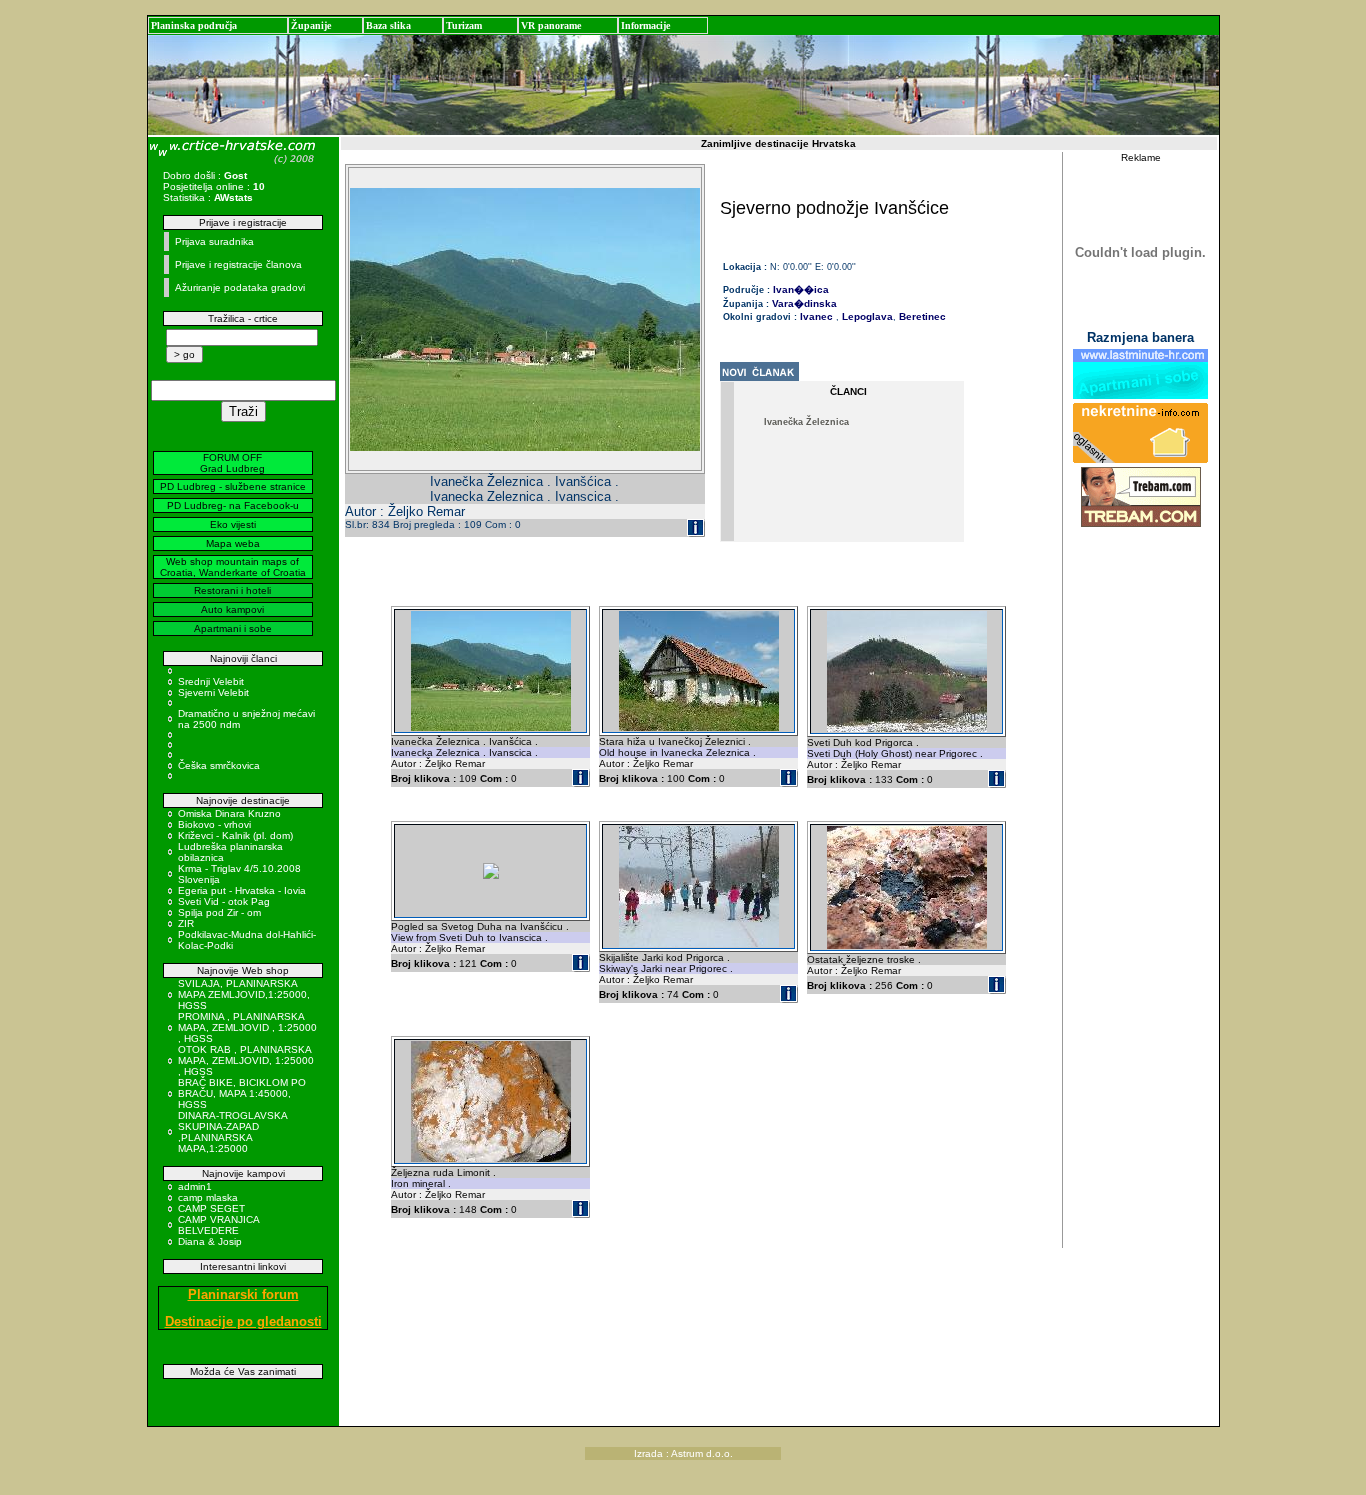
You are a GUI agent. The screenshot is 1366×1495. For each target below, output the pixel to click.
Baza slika (388, 25)
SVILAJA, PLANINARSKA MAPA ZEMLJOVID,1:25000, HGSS (244, 994)
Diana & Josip (210, 1241)
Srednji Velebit (211, 681)
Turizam (464, 25)
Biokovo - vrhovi (214, 824)
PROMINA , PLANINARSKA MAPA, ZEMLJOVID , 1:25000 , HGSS (247, 1027)
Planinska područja (194, 25)
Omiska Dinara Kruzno (229, 813)
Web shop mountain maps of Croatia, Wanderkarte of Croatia (233, 567)
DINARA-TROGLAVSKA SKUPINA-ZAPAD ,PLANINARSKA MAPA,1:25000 (232, 1132)
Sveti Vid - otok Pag (224, 901)
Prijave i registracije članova (238, 264)
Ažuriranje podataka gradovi (240, 287)
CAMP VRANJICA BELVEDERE (218, 1225)
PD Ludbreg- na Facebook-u (233, 505)
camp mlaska (208, 1197)
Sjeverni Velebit (213, 692)
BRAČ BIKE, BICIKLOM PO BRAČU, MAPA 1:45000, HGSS (242, 1093)
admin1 (195, 1186)
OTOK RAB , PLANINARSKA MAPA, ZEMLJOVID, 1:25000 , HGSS (246, 1060)
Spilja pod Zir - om (219, 912)
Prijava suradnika (214, 241)
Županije (311, 25)
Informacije (645, 25)
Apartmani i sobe (233, 628)
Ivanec (816, 316)
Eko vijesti (233, 524)
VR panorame (551, 25)
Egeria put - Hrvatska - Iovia (242, 890)
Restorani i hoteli (232, 590)
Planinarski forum (243, 1294)
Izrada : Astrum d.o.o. (683, 1453)
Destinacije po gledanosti (243, 1321)
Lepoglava (866, 316)
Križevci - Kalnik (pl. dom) (235, 835)
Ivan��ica (801, 289)
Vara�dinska (804, 303)
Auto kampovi (232, 609)
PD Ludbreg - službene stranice (233, 486)
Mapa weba (233, 543)
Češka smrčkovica (219, 765)
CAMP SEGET (211, 1208)
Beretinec (921, 316)
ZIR (186, 923)
